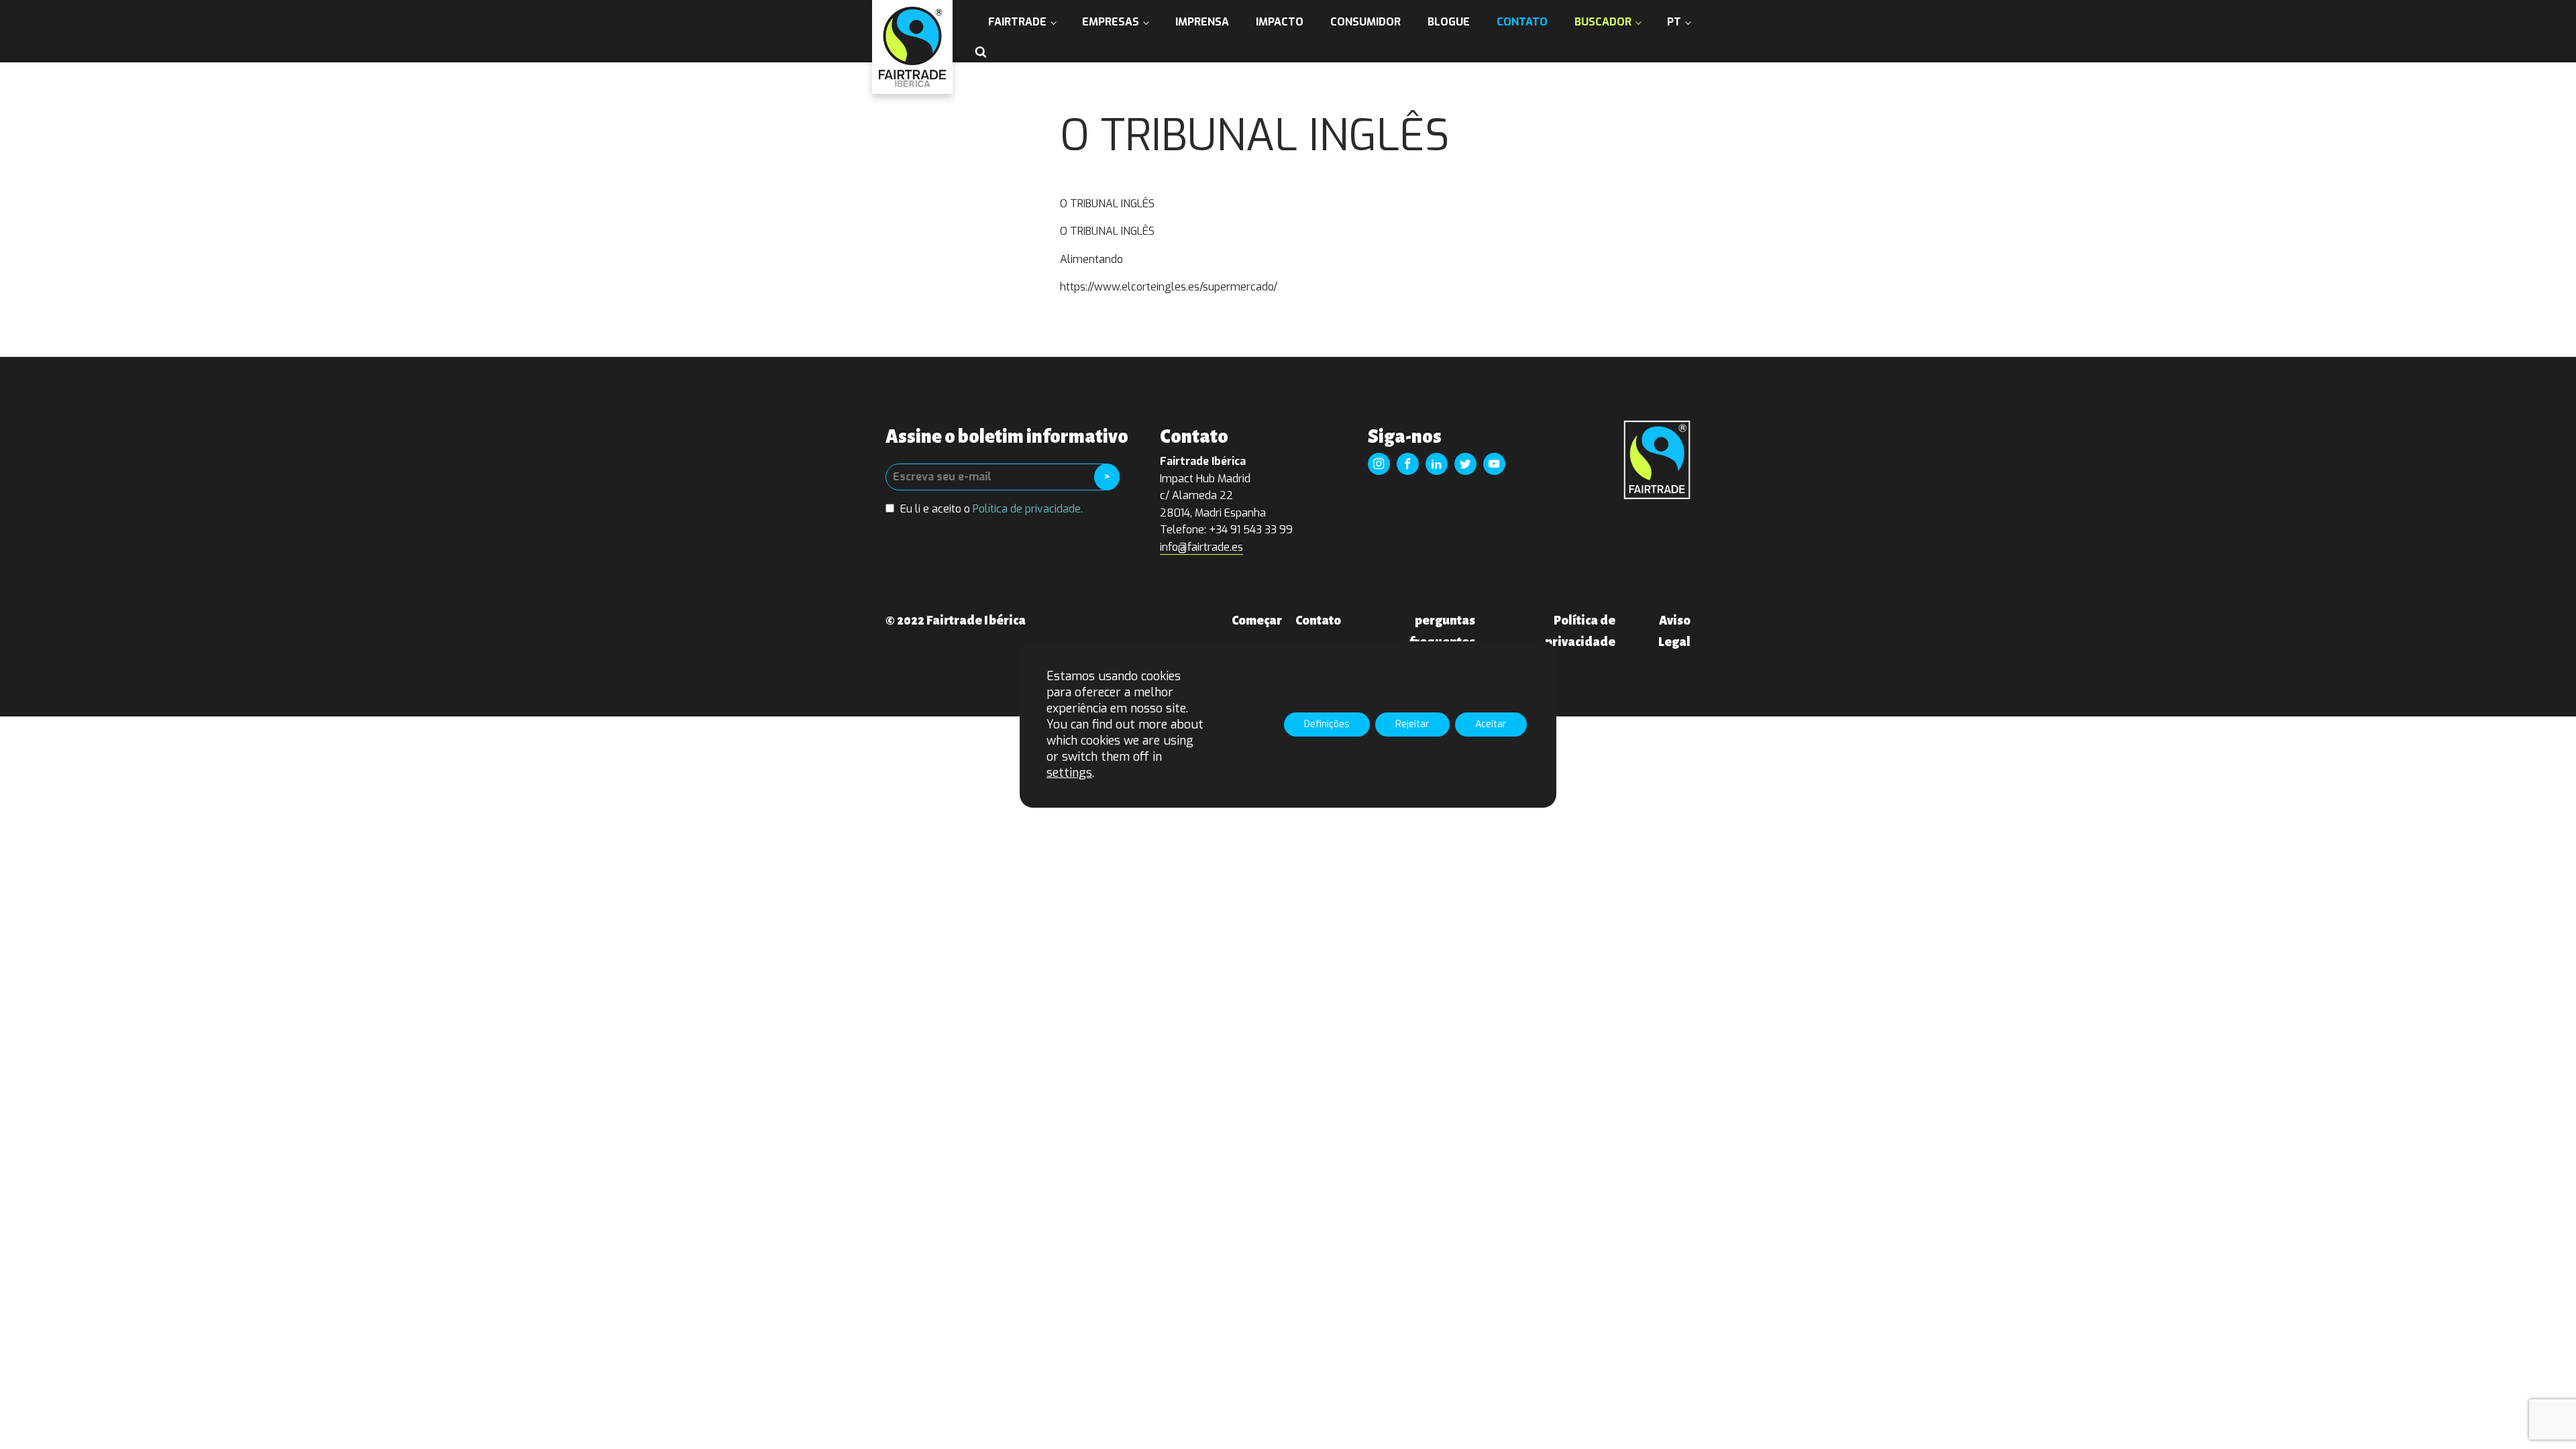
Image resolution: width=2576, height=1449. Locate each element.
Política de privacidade (1580, 631)
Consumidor (1365, 22)
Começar (1257, 621)
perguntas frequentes (1442, 631)
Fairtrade (1017, 22)
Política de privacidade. (1028, 509)
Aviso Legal (1674, 631)
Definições (1327, 724)
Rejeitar (1412, 724)
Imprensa (1202, 22)
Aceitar (1491, 724)
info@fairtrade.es (1201, 547)
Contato (1522, 22)
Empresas (1111, 22)
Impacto (1280, 22)
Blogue (1449, 22)
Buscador (1603, 22)
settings (1069, 773)
